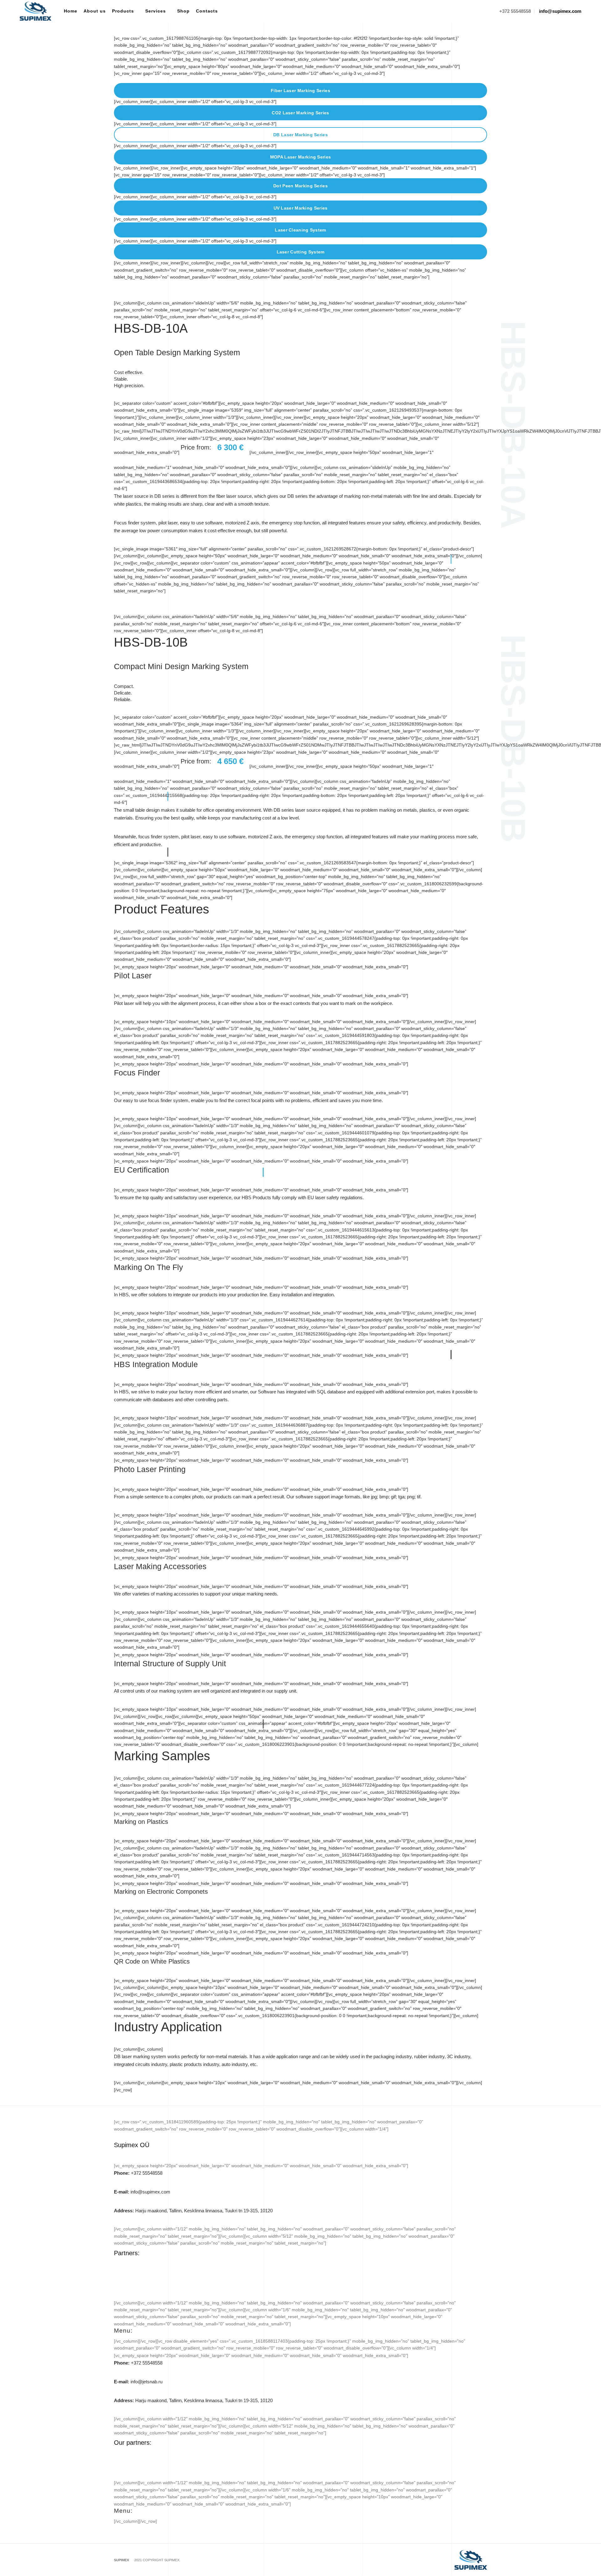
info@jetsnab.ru (138, 2382)
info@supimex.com (142, 2192)
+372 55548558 (138, 2173)
